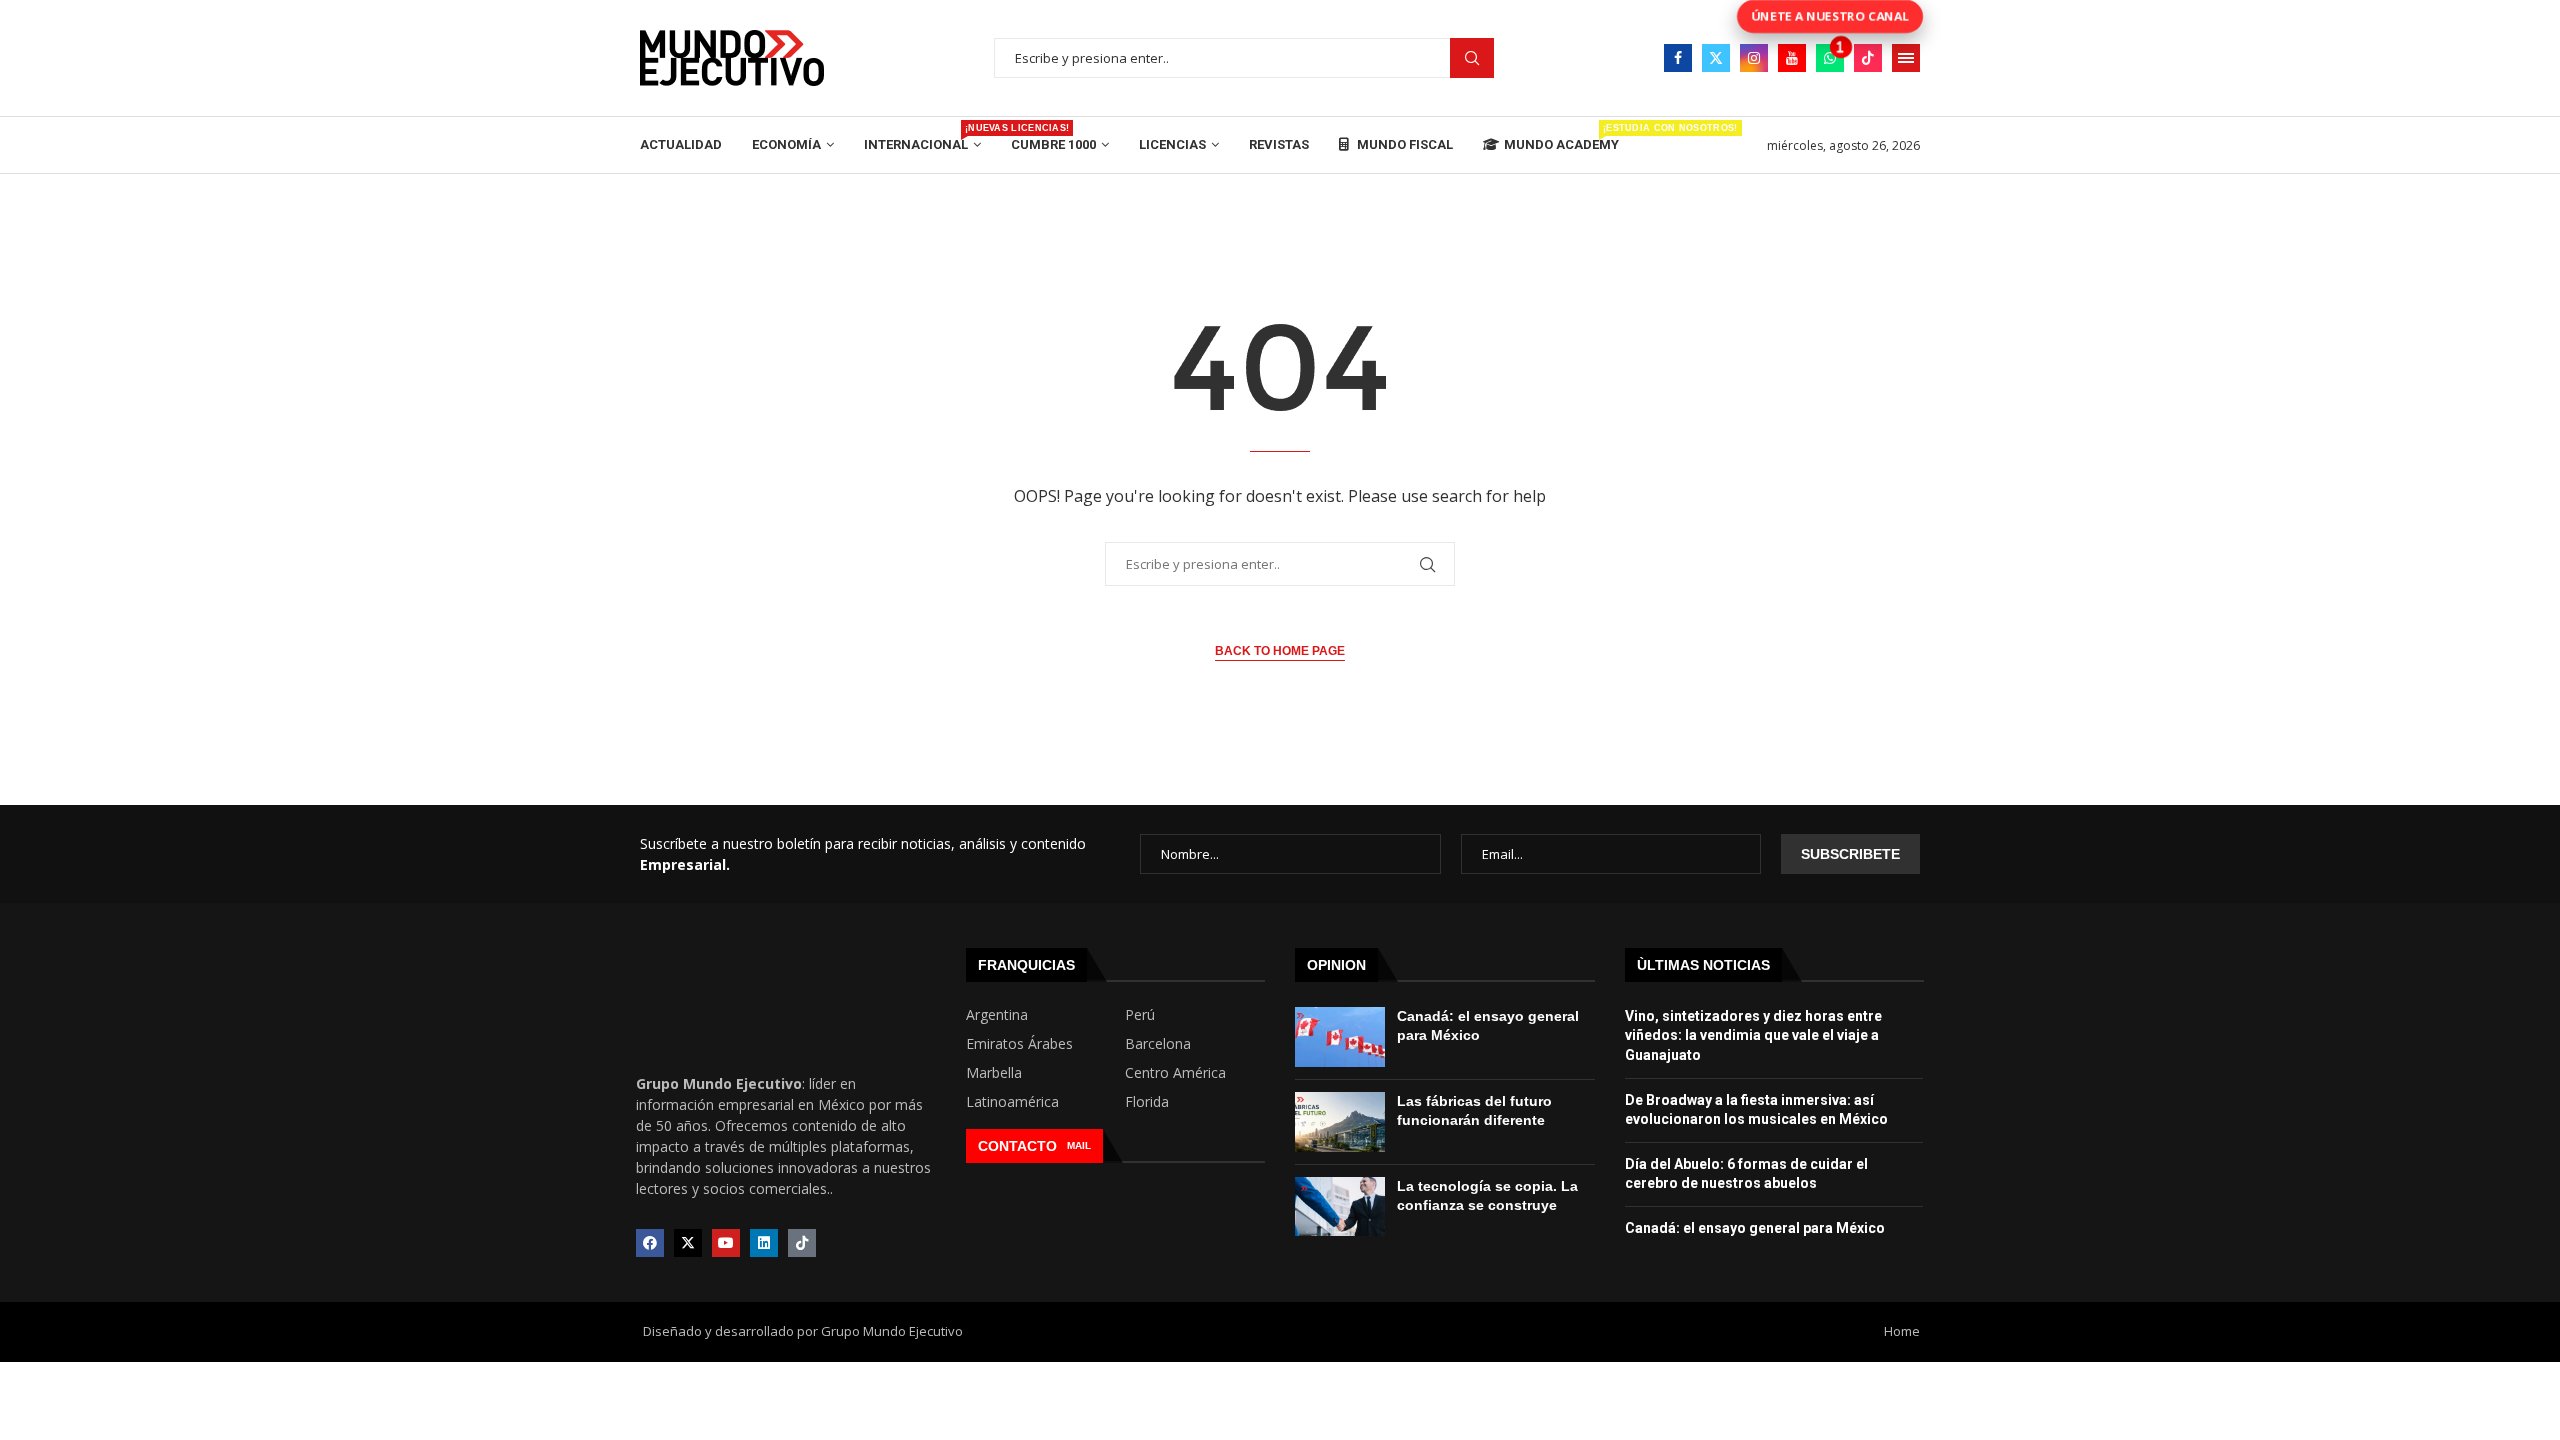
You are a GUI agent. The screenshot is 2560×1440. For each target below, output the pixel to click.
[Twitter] (1716, 58)
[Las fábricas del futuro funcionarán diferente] (1340, 1122)
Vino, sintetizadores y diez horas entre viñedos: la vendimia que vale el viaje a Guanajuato (1753, 1035)
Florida (1147, 1102)
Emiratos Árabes (1019, 1044)
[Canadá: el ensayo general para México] (1340, 1037)
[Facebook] (1678, 58)
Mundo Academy (1561, 137)
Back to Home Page (1280, 651)
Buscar (1472, 58)
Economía (786, 144)
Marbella (994, 1073)
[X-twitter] (688, 1243)
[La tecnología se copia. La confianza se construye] (1340, 1207)
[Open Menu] (1906, 58)
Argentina (997, 1015)
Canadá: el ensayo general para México (1755, 1228)
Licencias (1172, 144)
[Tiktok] (1868, 58)
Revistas (1279, 144)
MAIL (1079, 1145)
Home (1902, 1331)
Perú (1140, 1015)
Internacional (922, 137)
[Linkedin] (764, 1243)
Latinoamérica (1012, 1102)
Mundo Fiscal (1403, 144)
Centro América (1175, 1073)
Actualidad (681, 144)
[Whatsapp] (1830, 58)
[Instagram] (1754, 58)
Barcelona (1158, 1044)
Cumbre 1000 (1053, 144)
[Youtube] (1792, 58)
